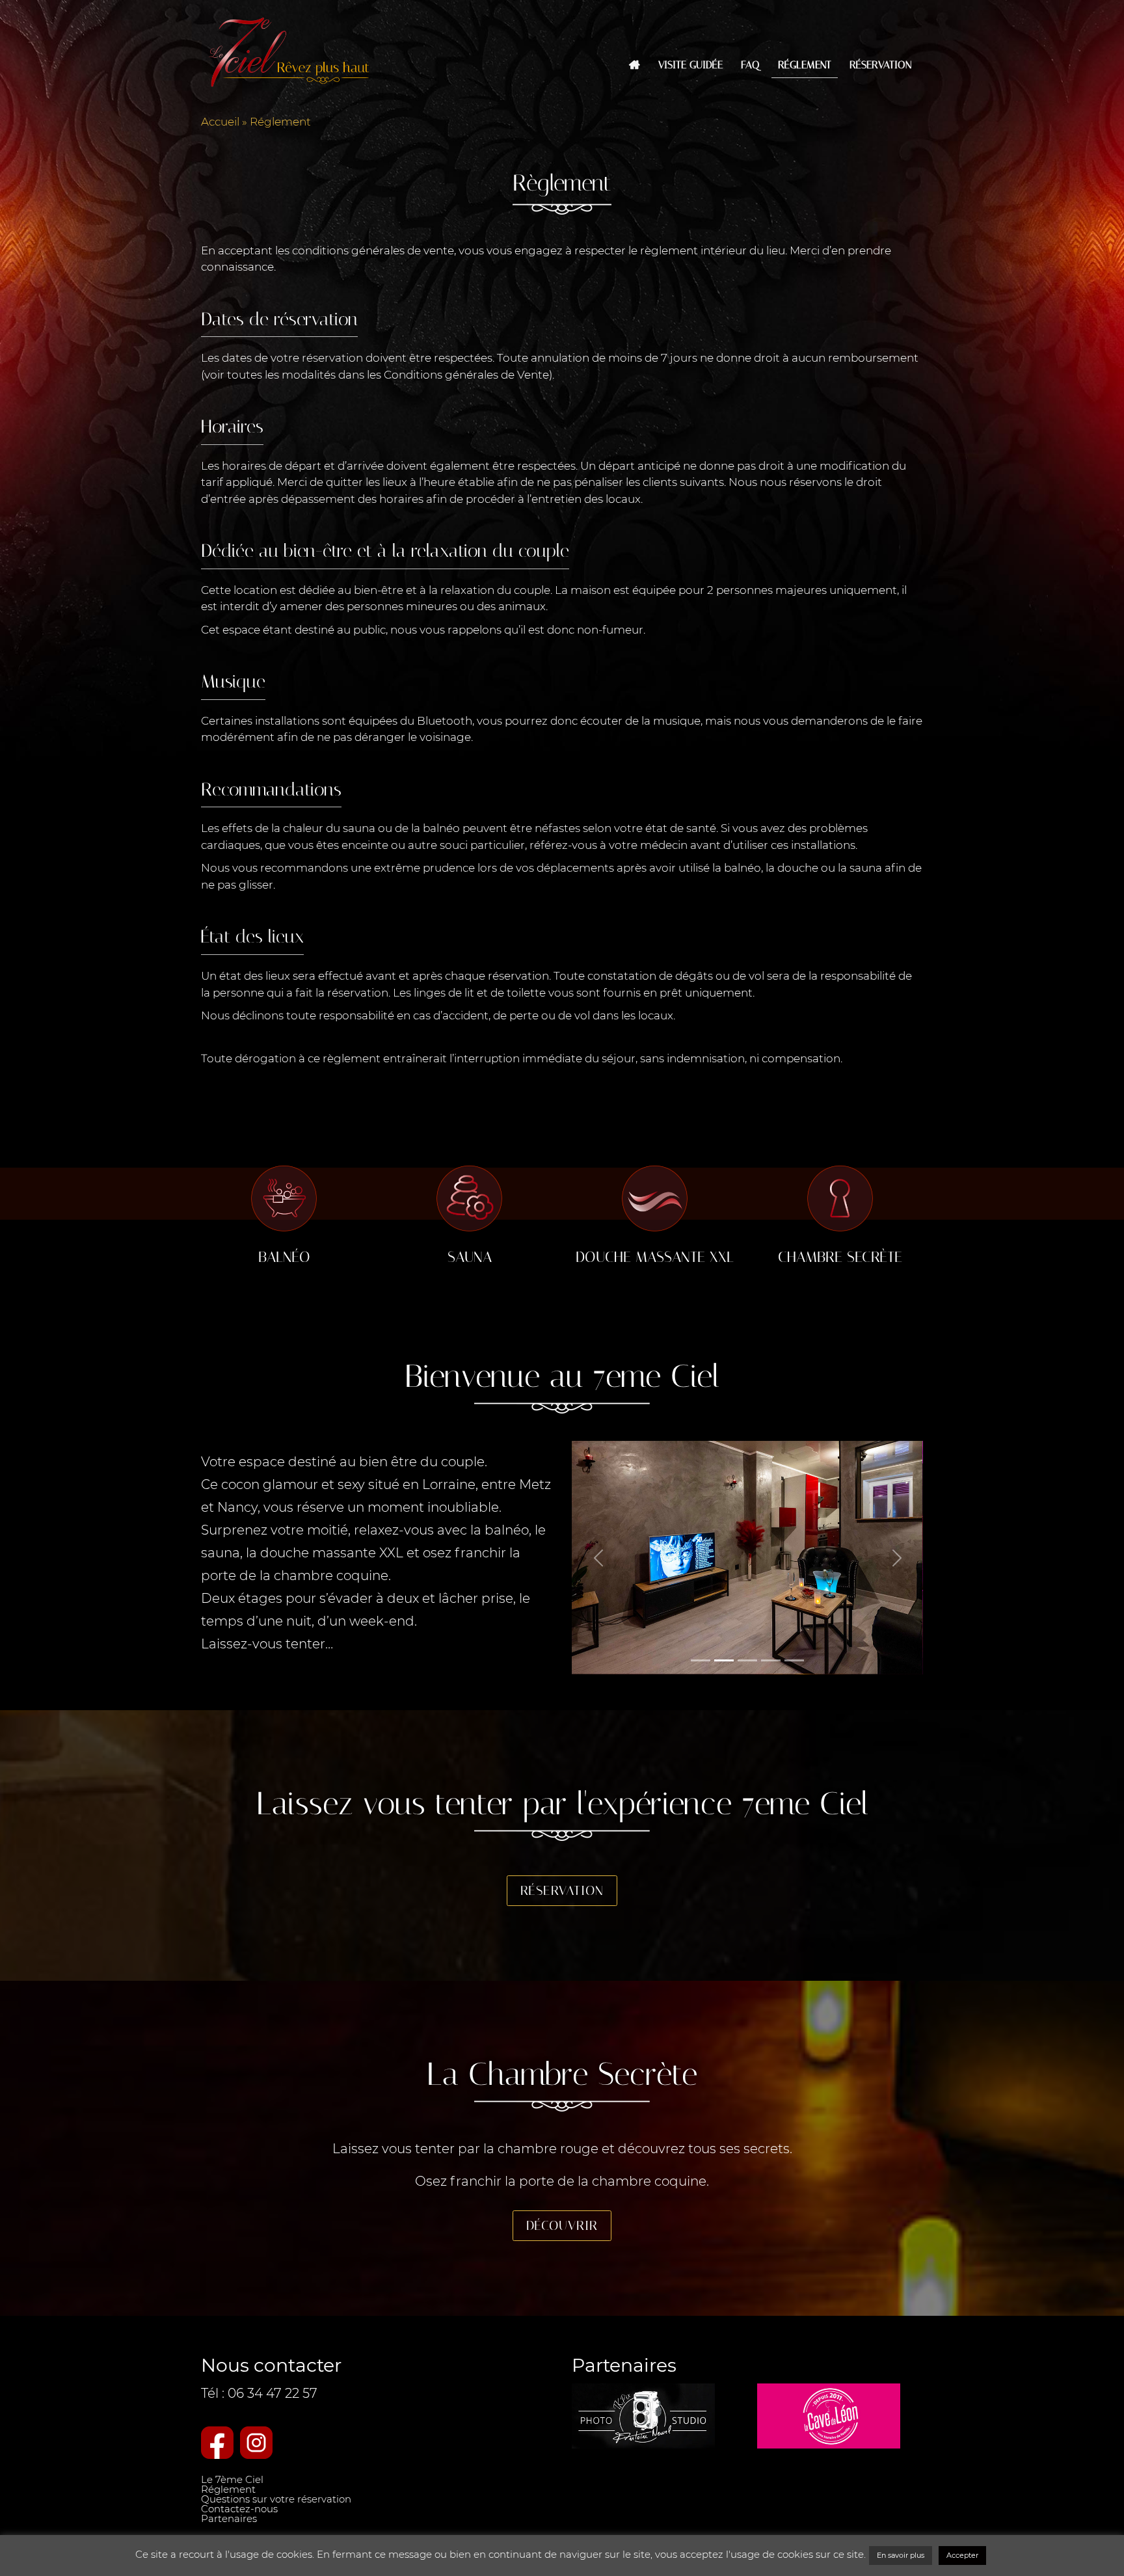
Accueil (220, 122)
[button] (598, 1558)
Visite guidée (690, 65)
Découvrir (562, 2225)
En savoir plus (901, 2555)
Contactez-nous (239, 2509)
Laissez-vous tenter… (267, 1644)
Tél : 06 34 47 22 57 (259, 2393)
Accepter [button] (962, 2555)
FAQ (750, 65)
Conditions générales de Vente (466, 375)
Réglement (805, 65)
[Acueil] (635, 65)
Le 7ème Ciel (232, 2479)
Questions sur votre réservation (276, 2499)
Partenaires (229, 2518)
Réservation (880, 65)
